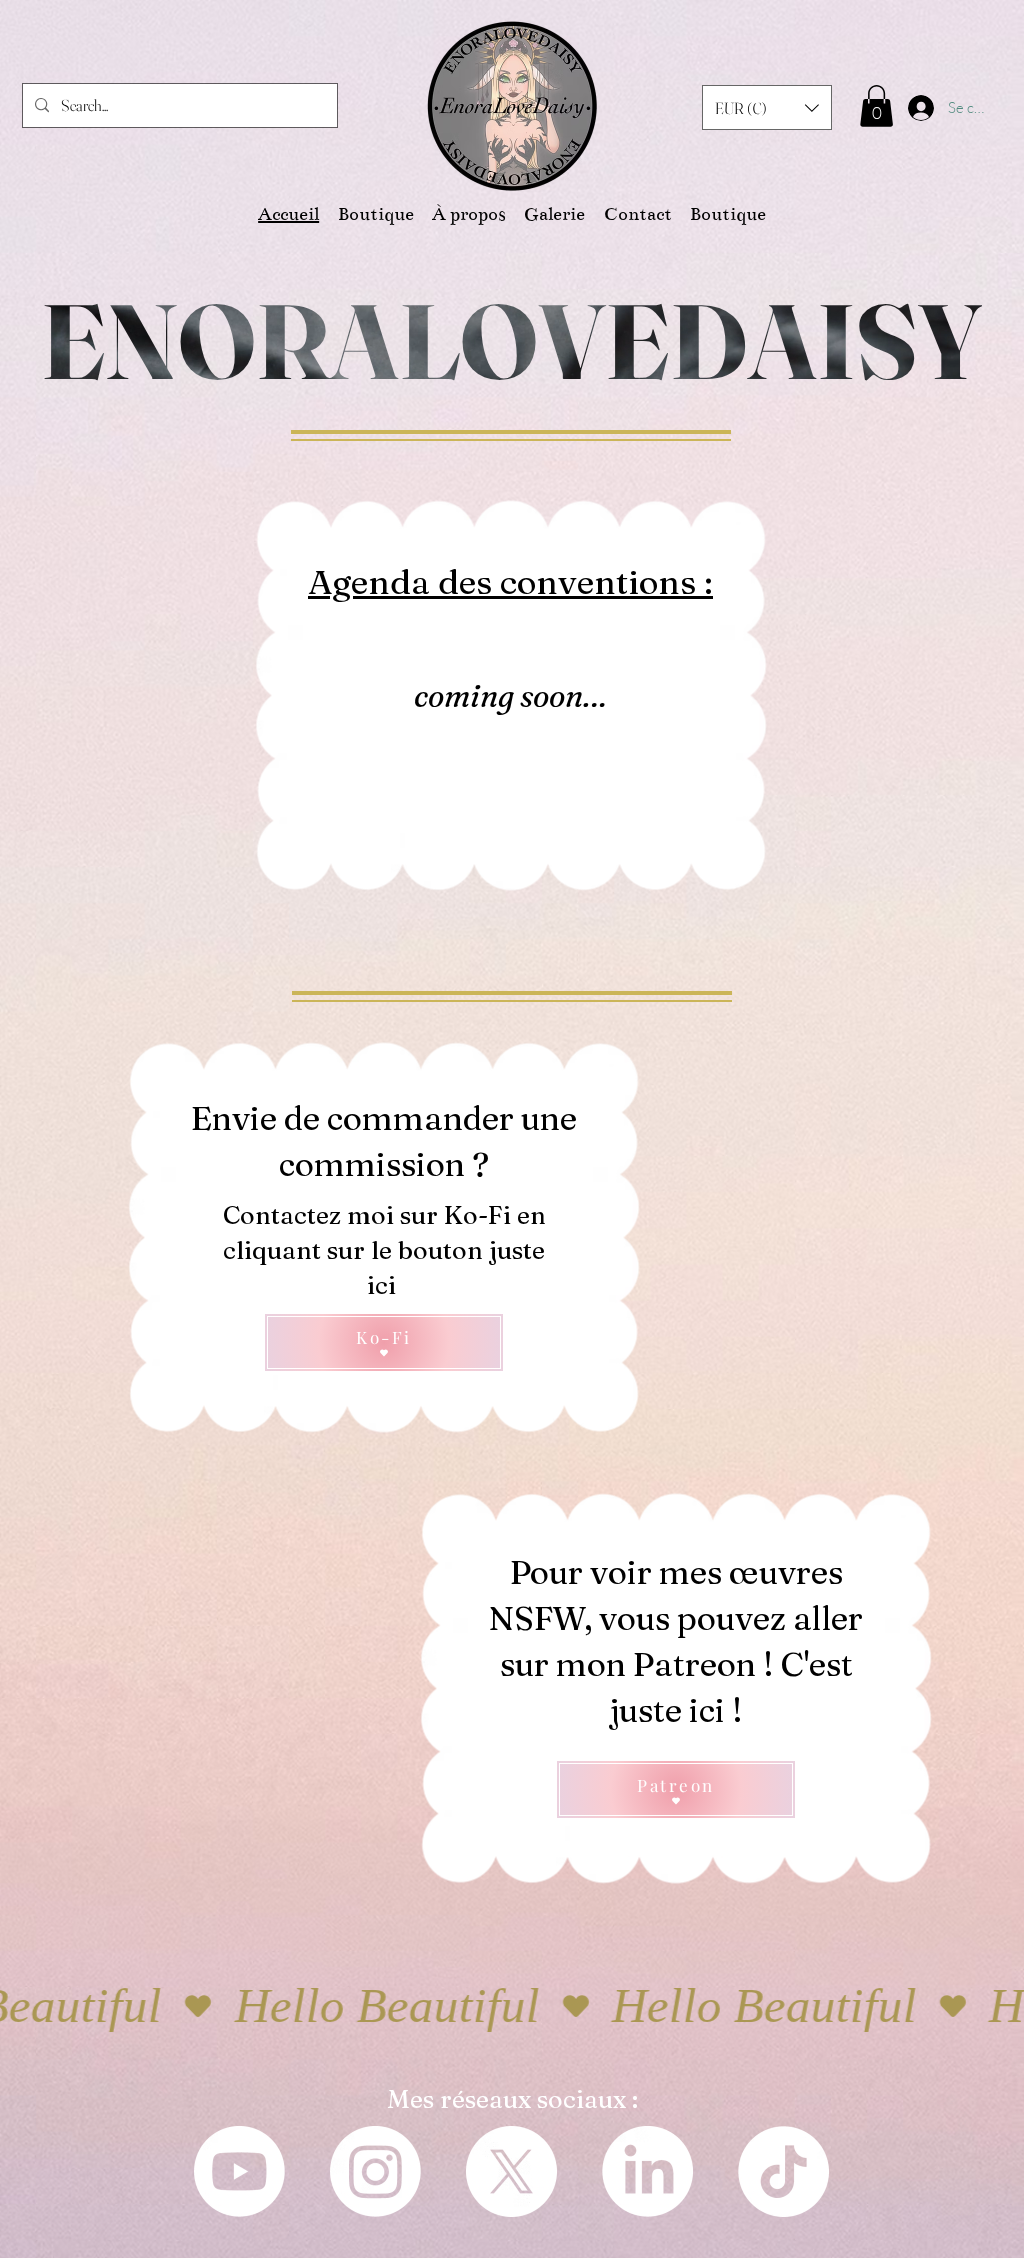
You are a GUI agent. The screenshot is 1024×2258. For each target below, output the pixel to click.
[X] (511, 2171)
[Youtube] (239, 2171)
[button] (767, 107)
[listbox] (767, 107)
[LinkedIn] (647, 2171)
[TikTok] (783, 2171)
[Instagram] (375, 2171)
